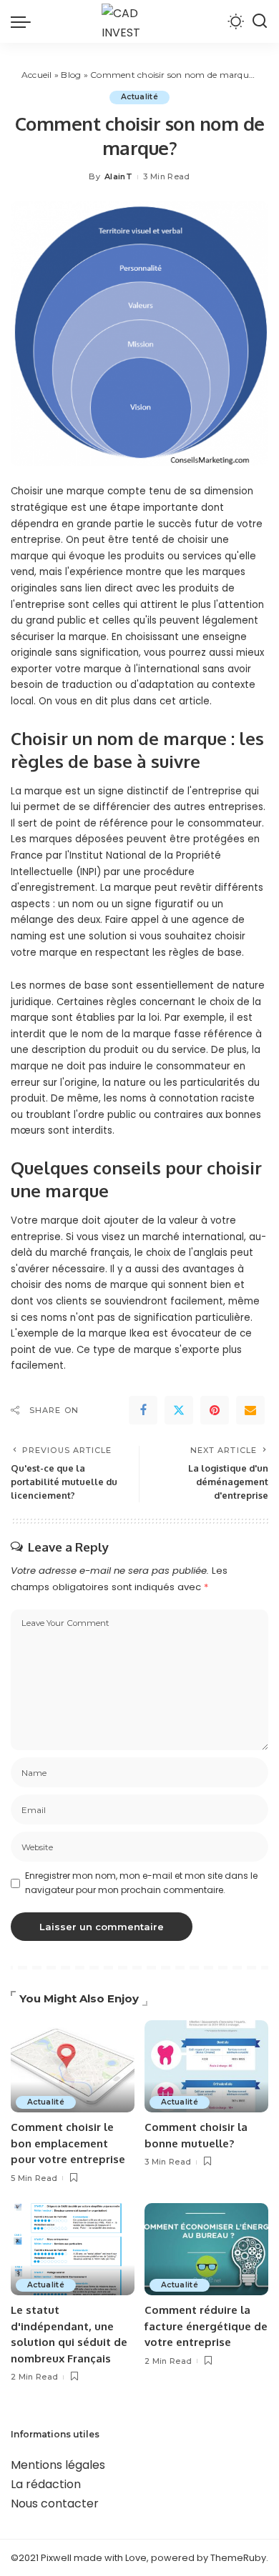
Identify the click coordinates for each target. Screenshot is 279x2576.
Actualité (139, 97)
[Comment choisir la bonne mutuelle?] (206, 2067)
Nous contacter (55, 2503)
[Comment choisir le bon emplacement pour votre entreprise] (73, 2067)
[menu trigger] (24, 21)
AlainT (118, 176)
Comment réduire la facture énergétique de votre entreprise (206, 2326)
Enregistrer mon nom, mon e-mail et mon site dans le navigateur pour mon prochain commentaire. (141, 1883)
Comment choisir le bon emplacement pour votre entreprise (68, 2143)
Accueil (37, 75)
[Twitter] (179, 1410)
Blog (71, 75)
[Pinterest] (215, 1410)
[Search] (260, 21)
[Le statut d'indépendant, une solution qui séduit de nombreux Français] (73, 2250)
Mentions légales (58, 2465)
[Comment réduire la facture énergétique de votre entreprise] (206, 2250)
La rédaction (46, 2484)
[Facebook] (143, 1410)
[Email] (250, 1410)
